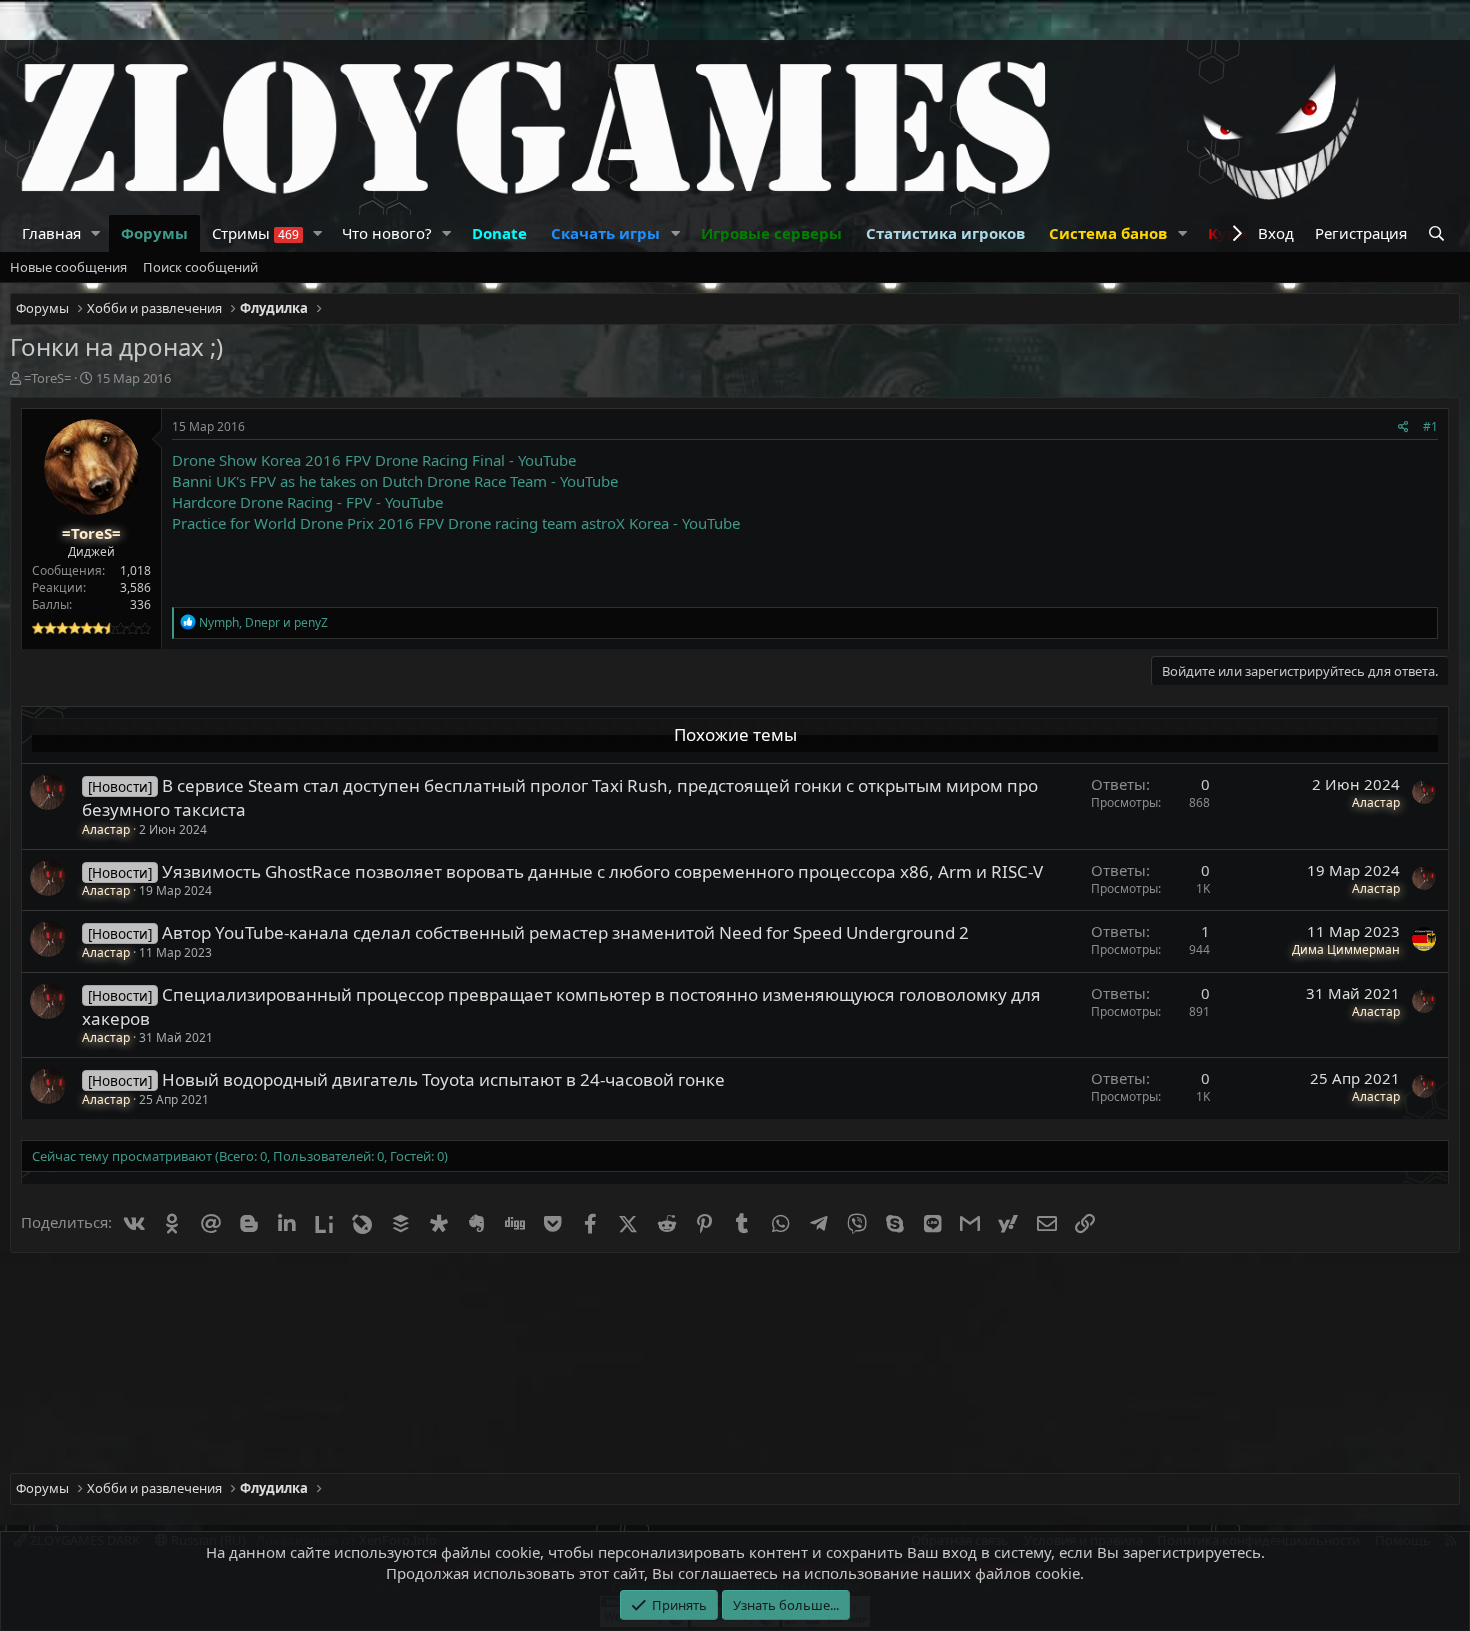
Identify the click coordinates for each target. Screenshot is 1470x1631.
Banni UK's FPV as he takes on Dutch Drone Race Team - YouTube (395, 481)
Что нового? (387, 233)
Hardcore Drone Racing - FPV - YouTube (307, 502)
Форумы (154, 233)
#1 (1430, 426)
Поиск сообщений (200, 267)
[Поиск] (1438, 233)
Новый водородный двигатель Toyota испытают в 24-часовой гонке (443, 1079)
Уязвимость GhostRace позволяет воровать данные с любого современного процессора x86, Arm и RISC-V (602, 871)
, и (263, 622)
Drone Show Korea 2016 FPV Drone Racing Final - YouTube (374, 460)
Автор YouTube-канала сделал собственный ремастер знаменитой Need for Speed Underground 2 (565, 932)
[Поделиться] (1403, 427)
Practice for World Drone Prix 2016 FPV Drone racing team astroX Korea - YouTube (456, 523)
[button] (96, 233)
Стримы (255, 233)
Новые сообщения (68, 267)
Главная (51, 233)
